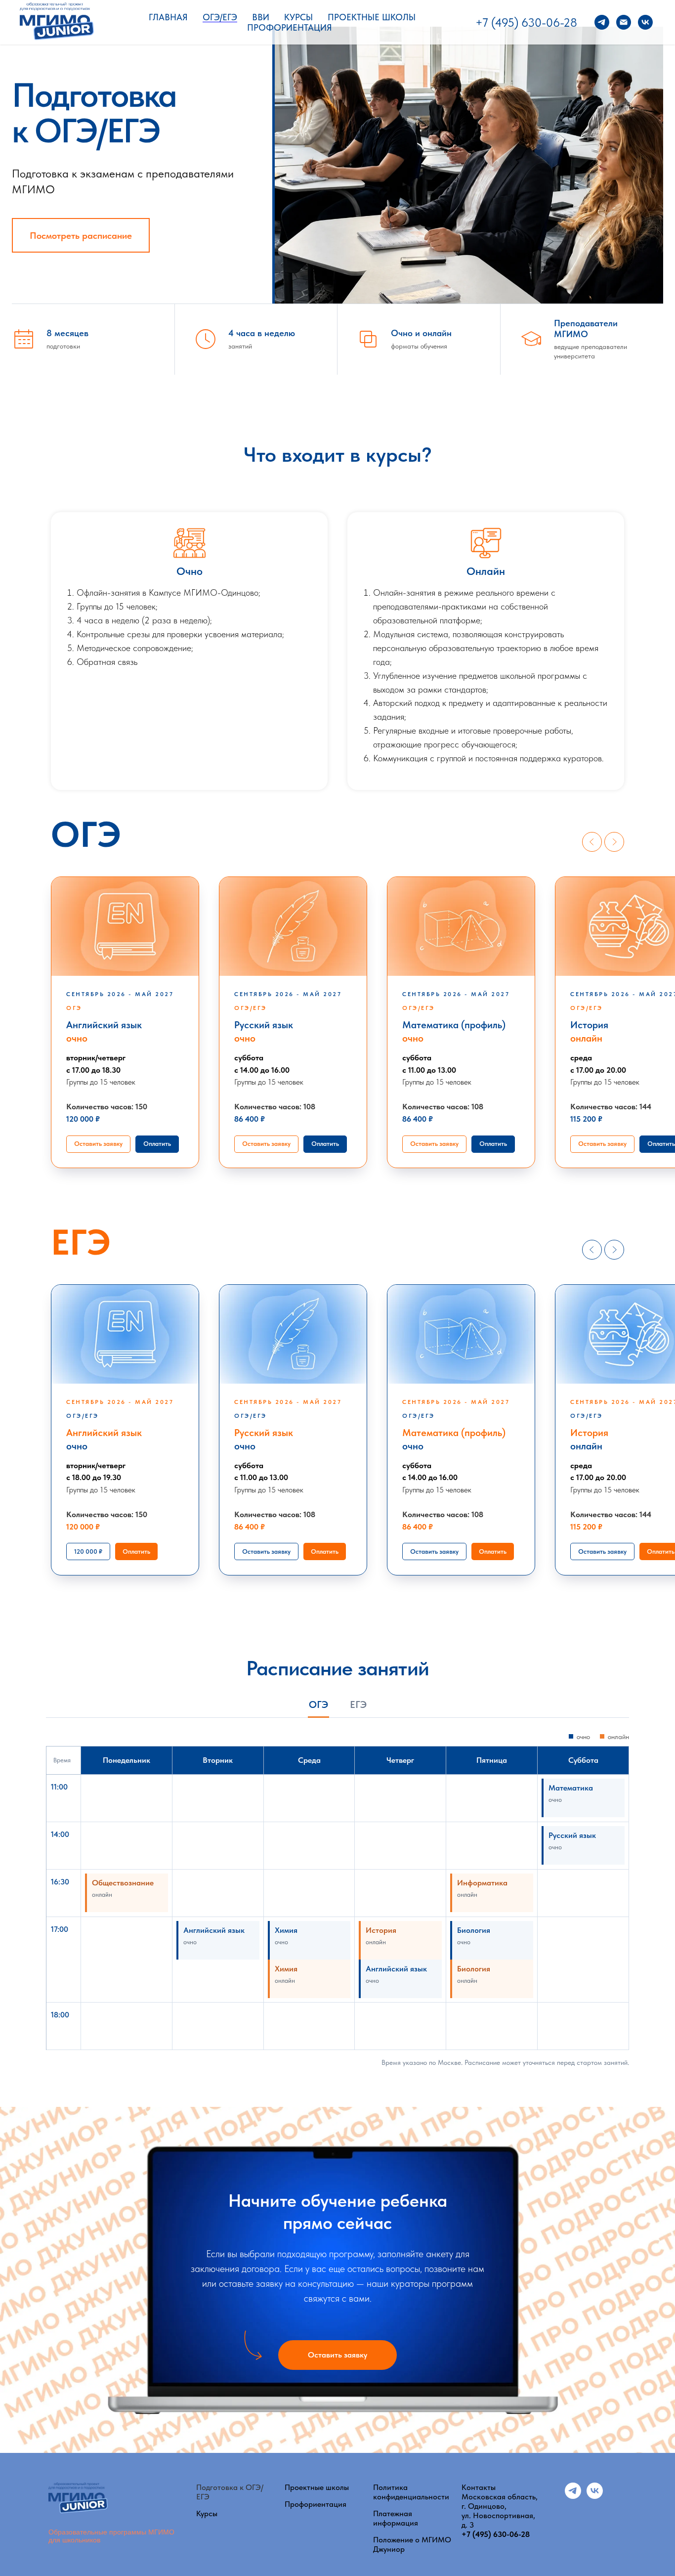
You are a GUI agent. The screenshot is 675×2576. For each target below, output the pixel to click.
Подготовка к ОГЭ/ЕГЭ (230, 2492)
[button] (98, 1144)
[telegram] (602, 22)
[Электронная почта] (624, 22)
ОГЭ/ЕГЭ (220, 17)
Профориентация (290, 27)
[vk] (645, 22)
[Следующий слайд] (614, 842)
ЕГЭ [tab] (358, 1705)
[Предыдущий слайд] (592, 842)
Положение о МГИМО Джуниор (412, 2544)
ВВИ (261, 17)
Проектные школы (372, 17)
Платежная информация (396, 2518)
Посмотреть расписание (81, 236)
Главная (168, 17)
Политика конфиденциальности (411, 2492)
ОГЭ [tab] (318, 1705)
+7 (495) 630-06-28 (526, 22)
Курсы (298, 17)
